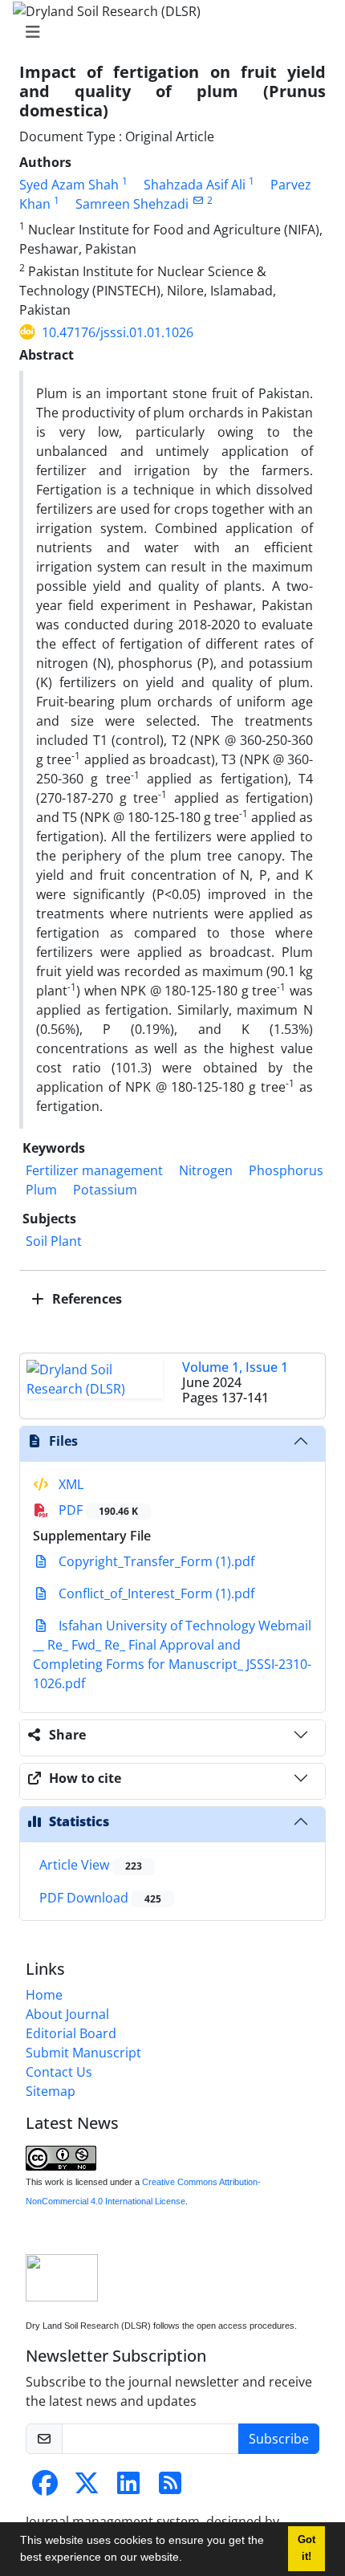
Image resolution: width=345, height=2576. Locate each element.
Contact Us (59, 2072)
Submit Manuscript (83, 2053)
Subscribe (279, 2439)
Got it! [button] (306, 2548)
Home (44, 1995)
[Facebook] (45, 2488)
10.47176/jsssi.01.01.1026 (118, 332)
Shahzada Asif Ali (195, 185)
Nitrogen (206, 1170)
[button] (188, 2559)
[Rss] (170, 2488)
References (85, 1299)
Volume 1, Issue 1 (235, 1367)
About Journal (67, 2014)
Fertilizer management (94, 1170)
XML (69, 1484)
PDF (97, 1510)
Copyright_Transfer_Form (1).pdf (155, 1561)
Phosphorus (286, 1170)
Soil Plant (54, 1241)
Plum (41, 1190)
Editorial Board (71, 2033)
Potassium (105, 1190)
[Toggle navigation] (168, 32)
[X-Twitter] (87, 2488)
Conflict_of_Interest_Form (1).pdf (155, 1593)
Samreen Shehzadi (132, 204)
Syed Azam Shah (69, 185)
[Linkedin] (128, 2488)
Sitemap (51, 2091)
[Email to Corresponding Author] (198, 200)
